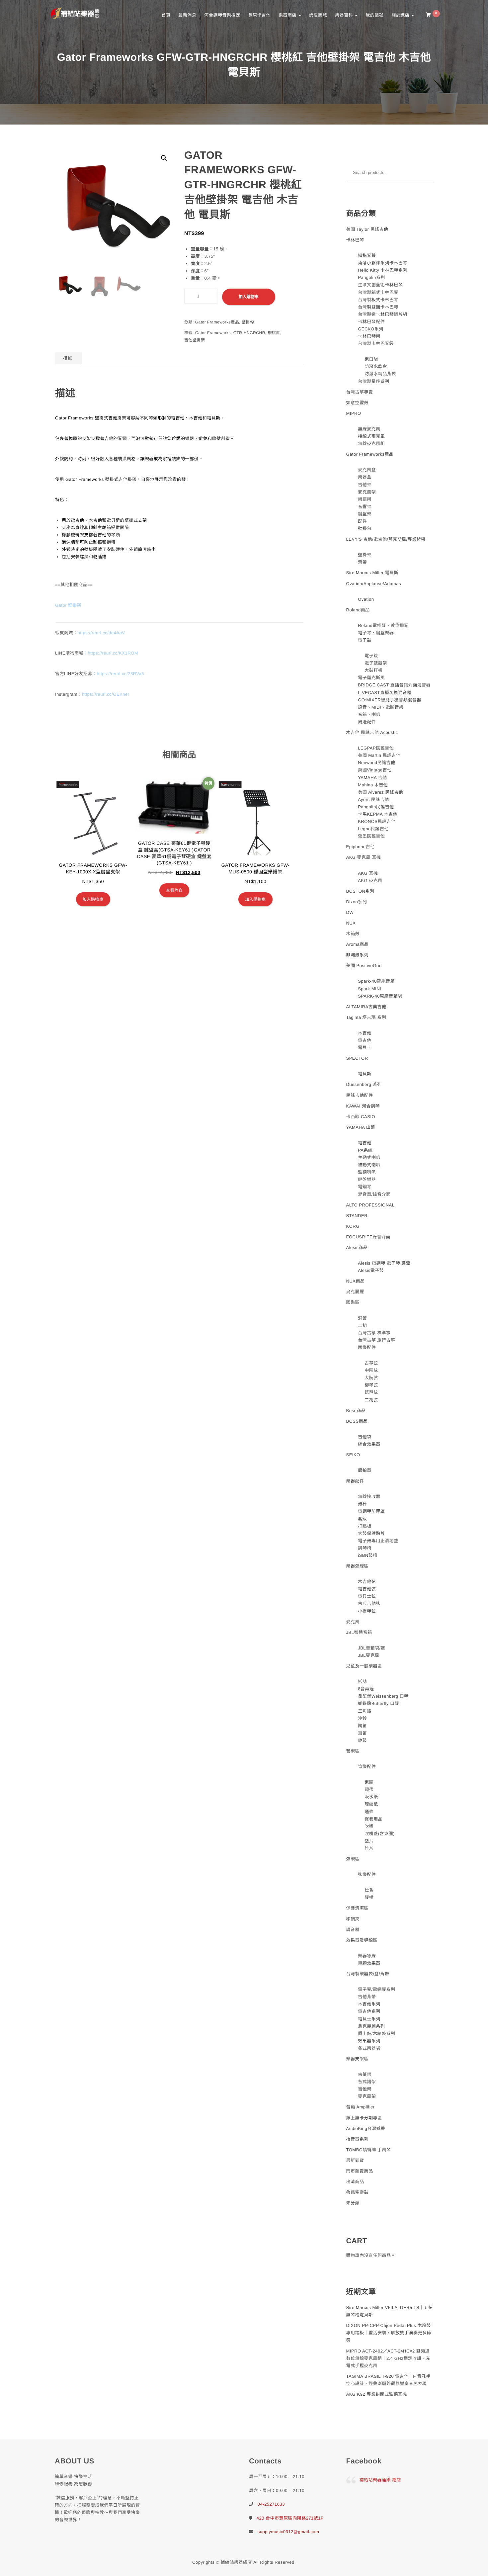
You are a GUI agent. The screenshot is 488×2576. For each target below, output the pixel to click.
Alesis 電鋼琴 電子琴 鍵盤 (384, 1263)
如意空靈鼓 (358, 403)
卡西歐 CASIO (361, 1117)
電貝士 (365, 1048)
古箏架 (365, 2074)
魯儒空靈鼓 (358, 2192)
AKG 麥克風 (370, 881)
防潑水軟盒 (376, 366)
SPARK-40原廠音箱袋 (380, 996)
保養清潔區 (358, 1908)
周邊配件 (367, 722)
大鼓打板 (373, 670)
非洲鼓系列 (358, 955)
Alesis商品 (357, 1247)
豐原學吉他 (259, 15)
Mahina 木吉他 (373, 785)
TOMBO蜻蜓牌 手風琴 (369, 2150)
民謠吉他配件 (360, 1095)
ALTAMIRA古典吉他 (366, 1007)
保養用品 (373, 1819)
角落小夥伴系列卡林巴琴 (383, 263)
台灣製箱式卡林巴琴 (378, 292)
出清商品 (355, 2182)
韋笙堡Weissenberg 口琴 (383, 1696)
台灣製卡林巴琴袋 (376, 344)
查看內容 (174, 890)
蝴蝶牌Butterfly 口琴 (378, 1703)
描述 (68, 358)
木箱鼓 (353, 934)
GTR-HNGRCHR (249, 333)
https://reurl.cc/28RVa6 (120, 674)
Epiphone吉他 (361, 847)
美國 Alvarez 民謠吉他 (380, 792)
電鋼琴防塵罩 (371, 1511)
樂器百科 (345, 15)
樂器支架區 (358, 2059)
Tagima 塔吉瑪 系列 (366, 1017)
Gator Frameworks (213, 333)
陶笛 (362, 1726)
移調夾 (353, 1919)
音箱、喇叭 (369, 714)
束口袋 (371, 359)
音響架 (365, 507)
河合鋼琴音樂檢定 (222, 15)
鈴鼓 (362, 1740)
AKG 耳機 (368, 873)
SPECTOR (357, 1058)
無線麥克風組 (371, 444)
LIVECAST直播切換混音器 (385, 693)
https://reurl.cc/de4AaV (101, 633)
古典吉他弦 (369, 1603)
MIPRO (354, 413)
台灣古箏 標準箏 (374, 1333)
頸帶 (369, 1789)
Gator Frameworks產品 (217, 322)
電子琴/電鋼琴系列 (376, 1989)
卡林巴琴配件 (371, 322)
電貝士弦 (367, 1596)
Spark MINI (369, 989)
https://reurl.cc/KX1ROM (113, 653)
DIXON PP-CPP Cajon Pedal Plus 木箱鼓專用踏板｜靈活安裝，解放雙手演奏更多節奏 (389, 2333)
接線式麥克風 (371, 436)
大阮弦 (371, 1378)
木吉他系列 (369, 2004)
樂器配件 (355, 1481)
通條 (369, 1812)
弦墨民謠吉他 (371, 836)
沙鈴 (362, 1718)
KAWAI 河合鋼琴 (363, 1106)
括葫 (362, 1682)
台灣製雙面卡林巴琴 (378, 307)
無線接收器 (369, 1497)
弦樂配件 (367, 1874)
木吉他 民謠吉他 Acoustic (372, 732)
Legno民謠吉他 (373, 829)
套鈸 (362, 1519)
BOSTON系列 (360, 891)
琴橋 (369, 1897)
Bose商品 (356, 1411)
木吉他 (365, 1033)
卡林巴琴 (355, 240)
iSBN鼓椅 (368, 1555)
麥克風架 (367, 492)
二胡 (362, 1326)
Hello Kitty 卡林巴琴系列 (383, 270)
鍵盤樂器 (367, 1179)
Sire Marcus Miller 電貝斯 (372, 573)
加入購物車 (249, 297)
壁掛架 (365, 555)
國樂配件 (367, 1347)
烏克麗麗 (355, 1292)
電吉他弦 (367, 1589)
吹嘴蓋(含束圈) (380, 1834)
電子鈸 (371, 656)
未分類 (353, 2203)
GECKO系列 (370, 329)
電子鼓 (365, 640)
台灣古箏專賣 (360, 392)
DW (350, 912)
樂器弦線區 (358, 1566)
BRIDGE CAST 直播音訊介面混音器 (394, 685)
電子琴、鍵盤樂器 (376, 633)
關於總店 (401, 15)
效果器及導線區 (362, 1940)
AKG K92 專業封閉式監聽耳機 (377, 2394)
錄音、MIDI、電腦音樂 (381, 707)
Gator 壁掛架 (68, 605)
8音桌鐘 (366, 1689)
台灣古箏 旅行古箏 (376, 1340)
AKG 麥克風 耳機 (364, 857)
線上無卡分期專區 (364, 2118)
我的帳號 (374, 15)
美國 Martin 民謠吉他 (379, 755)
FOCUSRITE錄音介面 (368, 1237)
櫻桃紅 (274, 333)
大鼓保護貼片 (371, 1533)
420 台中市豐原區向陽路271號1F (290, 2518)
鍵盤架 (365, 514)
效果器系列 (369, 2041)
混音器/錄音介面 (374, 1194)
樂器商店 (288, 15)
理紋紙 (371, 1804)
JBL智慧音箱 (359, 1632)
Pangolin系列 (371, 277)
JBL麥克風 (368, 1655)
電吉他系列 (369, 2011)
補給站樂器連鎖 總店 (380, 2480)
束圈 (369, 1782)
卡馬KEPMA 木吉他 (378, 814)
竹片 (369, 1848)
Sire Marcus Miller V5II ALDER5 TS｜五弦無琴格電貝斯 (390, 2311)
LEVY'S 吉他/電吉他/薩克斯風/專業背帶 (386, 539)
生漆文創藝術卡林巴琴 (380, 285)
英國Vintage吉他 (375, 770)
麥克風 (353, 1622)
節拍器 (365, 1470)
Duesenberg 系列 (364, 1084)
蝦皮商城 (318, 15)
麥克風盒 (367, 470)
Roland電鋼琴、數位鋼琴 (383, 625)
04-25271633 (271, 2504)
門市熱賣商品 (360, 2171)
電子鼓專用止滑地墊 (378, 1541)
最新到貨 (355, 2160)
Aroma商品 (358, 944)
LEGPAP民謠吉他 (376, 748)
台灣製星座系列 (374, 381)
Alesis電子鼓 (371, 1270)
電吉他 (365, 1040)
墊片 (369, 1841)
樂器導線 (367, 1956)
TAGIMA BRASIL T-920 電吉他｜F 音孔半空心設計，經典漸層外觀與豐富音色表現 (389, 2380)
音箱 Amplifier (361, 2107)
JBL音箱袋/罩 (371, 1648)
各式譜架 (367, 2082)
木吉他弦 (367, 1582)
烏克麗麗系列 (371, 2026)
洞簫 (362, 1318)
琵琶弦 (371, 1392)
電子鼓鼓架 (376, 663)
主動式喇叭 (369, 1157)
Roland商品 (358, 610)
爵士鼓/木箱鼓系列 (376, 2034)
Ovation (366, 599)
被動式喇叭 (369, 1165)
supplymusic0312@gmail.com (288, 2532)
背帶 (362, 562)
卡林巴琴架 (369, 336)
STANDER (357, 1216)
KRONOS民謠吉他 (377, 821)
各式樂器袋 (369, 2048)
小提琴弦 (367, 1611)
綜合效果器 (369, 1444)
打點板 (365, 1526)
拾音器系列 (358, 2139)
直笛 (362, 1733)
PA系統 (365, 1150)
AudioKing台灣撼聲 (366, 2129)
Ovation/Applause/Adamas (374, 584)
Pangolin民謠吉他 (376, 807)
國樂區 (353, 1302)
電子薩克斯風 (371, 678)
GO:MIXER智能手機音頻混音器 (390, 700)
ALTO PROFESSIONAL (370, 1205)
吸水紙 (371, 1797)
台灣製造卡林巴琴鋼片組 (383, 314)
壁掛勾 (248, 322)
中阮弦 (371, 1370)
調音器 (353, 1930)
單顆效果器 (369, 1963)
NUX (351, 923)
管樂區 (353, 1751)
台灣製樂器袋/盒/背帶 (368, 1974)
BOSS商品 (357, 1421)
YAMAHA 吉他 (372, 778)
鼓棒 (362, 1504)
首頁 (166, 15)
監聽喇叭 (367, 1172)
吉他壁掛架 (195, 340)
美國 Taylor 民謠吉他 (367, 229)
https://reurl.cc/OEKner (106, 694)
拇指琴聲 (367, 256)
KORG (353, 1226)
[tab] (68, 358)
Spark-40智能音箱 (376, 981)
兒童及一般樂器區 (364, 1666)
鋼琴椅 (365, 1548)
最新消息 (187, 15)
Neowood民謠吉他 (376, 763)
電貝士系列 (369, 2019)
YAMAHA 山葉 (361, 1127)
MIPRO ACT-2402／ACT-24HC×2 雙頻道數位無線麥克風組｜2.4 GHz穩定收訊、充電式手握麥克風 (388, 2358)
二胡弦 (371, 1400)
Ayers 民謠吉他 (373, 799)
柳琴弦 (371, 1385)
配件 (362, 521)
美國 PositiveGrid (364, 966)
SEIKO (353, 1455)
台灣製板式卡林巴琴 (378, 300)
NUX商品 (356, 1281)
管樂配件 (367, 1767)
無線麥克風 (369, 429)
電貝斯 (365, 1074)
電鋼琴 (365, 1187)
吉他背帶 (367, 1997)
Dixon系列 (357, 902)
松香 (369, 1890)
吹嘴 (369, 1826)
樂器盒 (365, 477)
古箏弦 (371, 1363)
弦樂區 (353, 1859)
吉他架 (365, 485)
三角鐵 (365, 1711)
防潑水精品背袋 (380, 374)
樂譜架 (365, 499)
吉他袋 (365, 1437)
